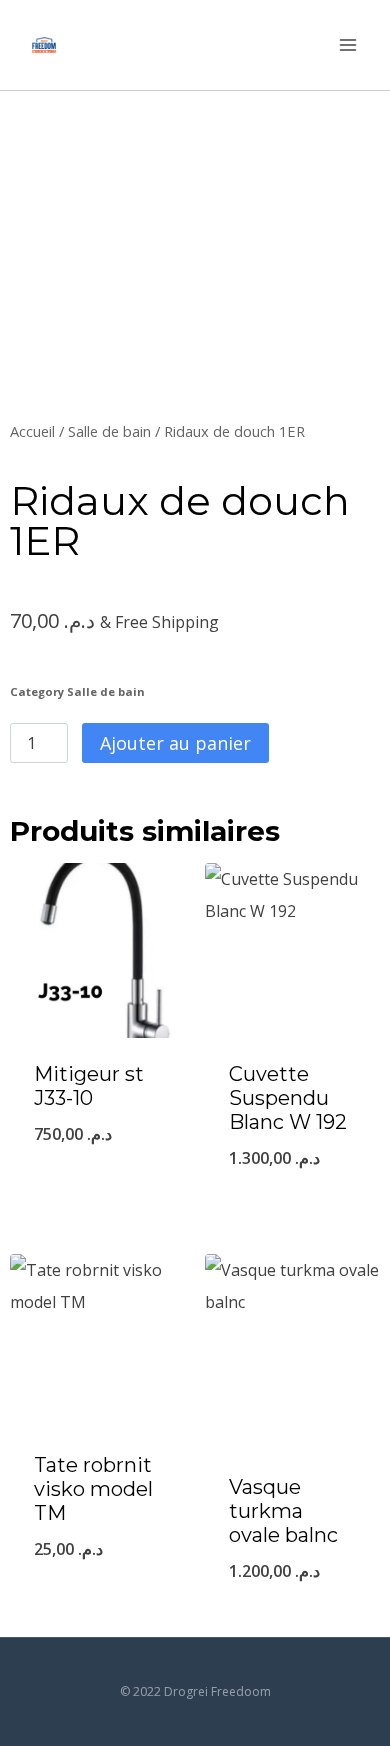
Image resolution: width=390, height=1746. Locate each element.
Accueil (32, 431)
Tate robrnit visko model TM (93, 1489)
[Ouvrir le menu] (347, 44)
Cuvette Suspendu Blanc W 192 (288, 1098)
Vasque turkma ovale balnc (283, 1511)
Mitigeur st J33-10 (89, 1086)
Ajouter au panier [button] (98, 1185)
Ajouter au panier (175, 743)
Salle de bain (109, 431)
